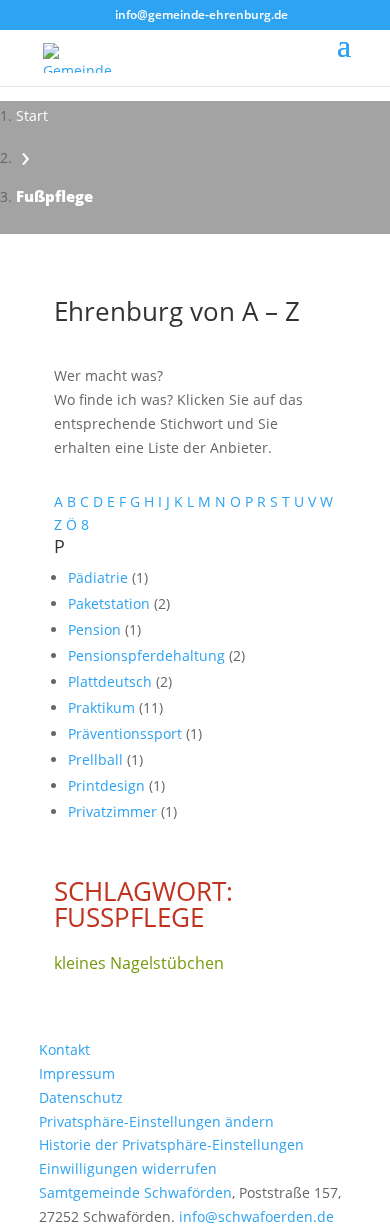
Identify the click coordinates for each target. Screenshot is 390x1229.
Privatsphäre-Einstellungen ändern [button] (156, 1121)
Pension (96, 629)
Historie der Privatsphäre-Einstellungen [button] (171, 1144)
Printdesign (108, 785)
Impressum (77, 1073)
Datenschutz (81, 1097)
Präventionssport (127, 733)
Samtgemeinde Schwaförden (135, 1192)
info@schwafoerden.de (256, 1216)
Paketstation (111, 603)
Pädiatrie (100, 577)
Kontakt (64, 1049)
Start (32, 115)
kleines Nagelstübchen (139, 963)
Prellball (97, 759)
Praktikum (103, 707)
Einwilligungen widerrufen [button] (128, 1168)
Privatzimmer (114, 811)
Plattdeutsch (112, 681)
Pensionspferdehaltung (148, 655)
